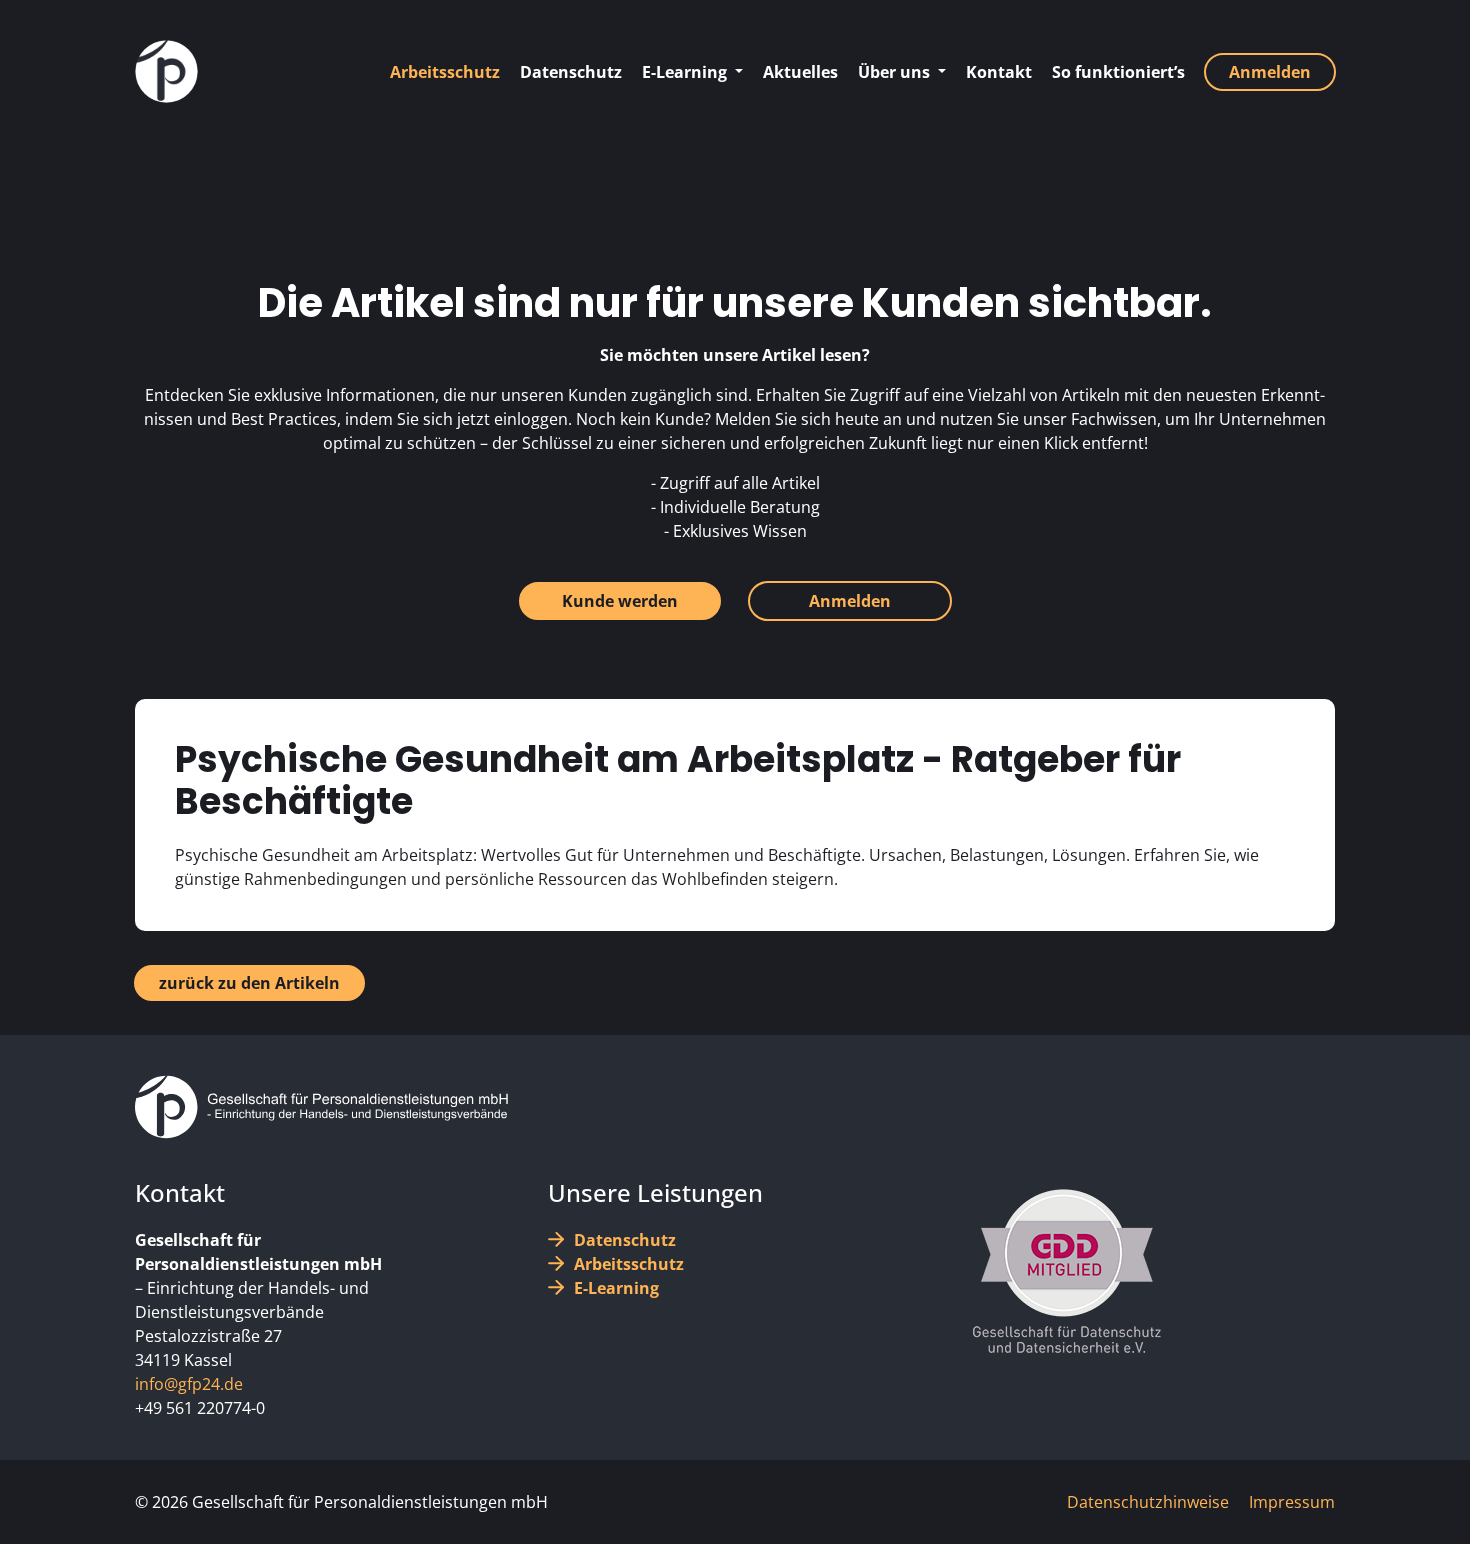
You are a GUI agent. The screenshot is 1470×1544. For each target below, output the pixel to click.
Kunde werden (620, 601)
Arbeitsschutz (629, 1264)
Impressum (1292, 1502)
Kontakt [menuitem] (999, 72)
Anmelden (850, 601)
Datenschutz (625, 1240)
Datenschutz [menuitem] (571, 72)
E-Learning (616, 1288)
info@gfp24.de (189, 1384)
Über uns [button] (896, 72)
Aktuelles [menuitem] (800, 72)
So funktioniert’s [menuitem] (1118, 72)
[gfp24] (166, 71)
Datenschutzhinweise (1148, 1502)
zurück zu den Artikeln (249, 983)
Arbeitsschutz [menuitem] (445, 72)
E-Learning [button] (686, 72)
